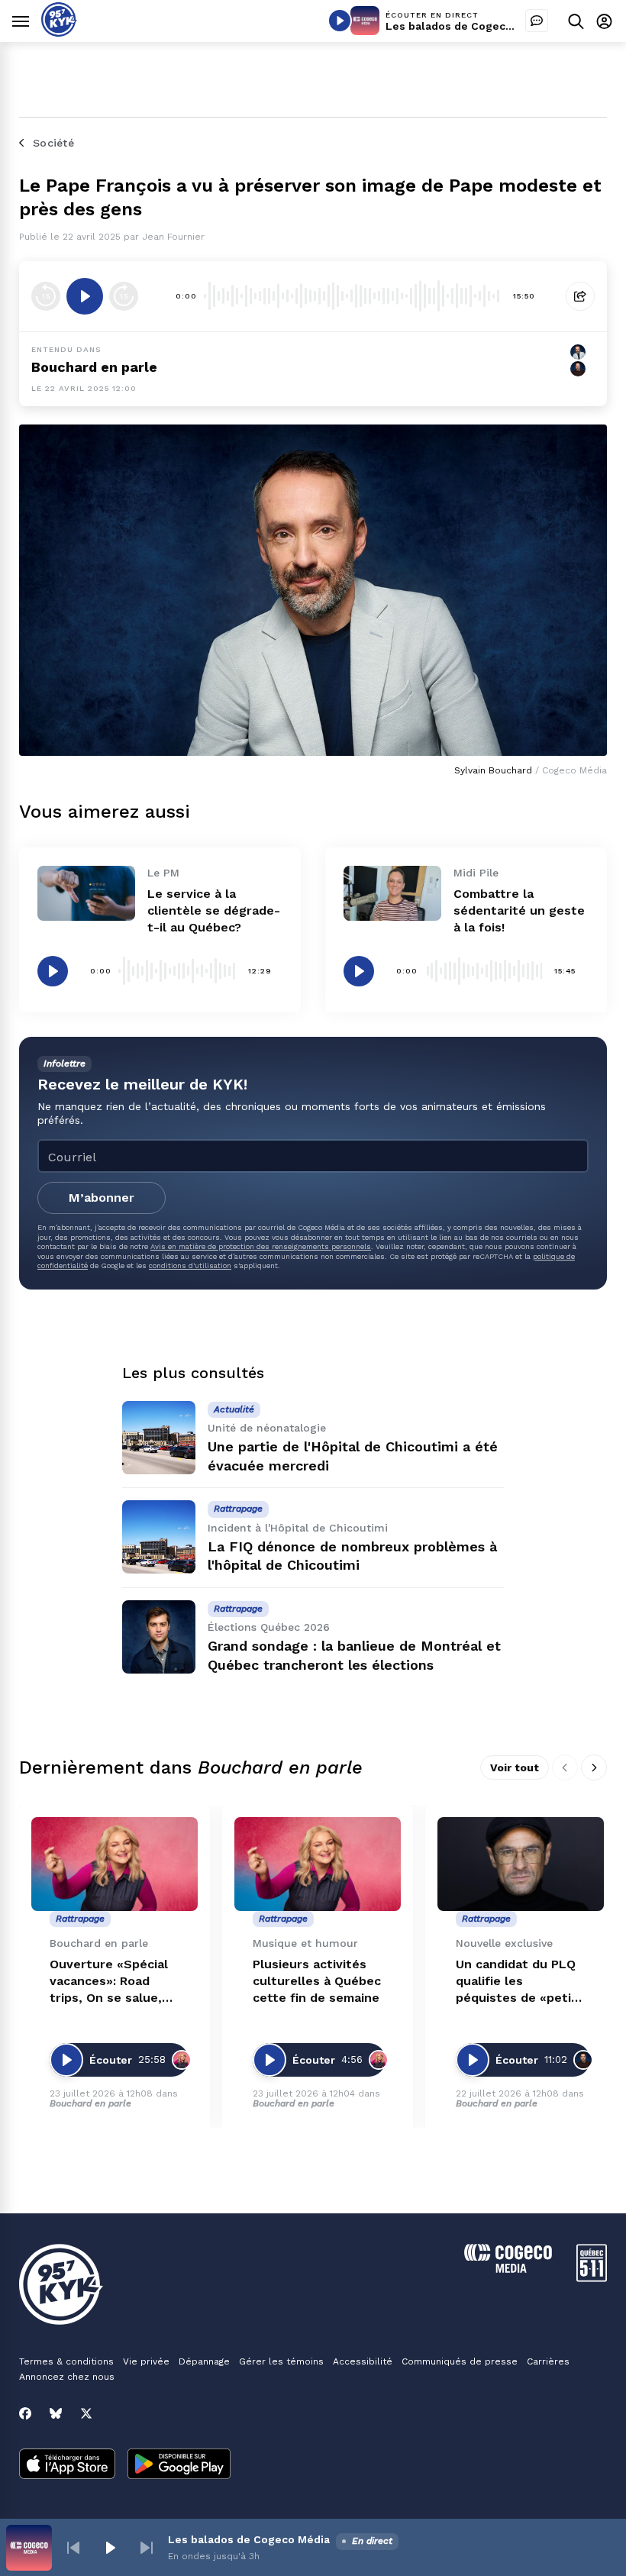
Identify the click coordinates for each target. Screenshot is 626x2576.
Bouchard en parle (94, 367)
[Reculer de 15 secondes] (46, 296)
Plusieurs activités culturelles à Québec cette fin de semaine (317, 1981)
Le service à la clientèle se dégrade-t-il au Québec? (214, 910)
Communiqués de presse (460, 2361)
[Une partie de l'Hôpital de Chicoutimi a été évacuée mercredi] (159, 1438)
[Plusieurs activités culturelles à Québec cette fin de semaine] (318, 1864)
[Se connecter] (604, 21)
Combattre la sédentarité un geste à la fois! (519, 910)
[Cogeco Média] (508, 2269)
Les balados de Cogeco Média (466, 26)
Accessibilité (363, 2361)
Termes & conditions (66, 2361)
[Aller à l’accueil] (59, 32)
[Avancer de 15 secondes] (124, 296)
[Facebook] (25, 2413)
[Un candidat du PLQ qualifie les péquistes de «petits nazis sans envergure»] (521, 1864)
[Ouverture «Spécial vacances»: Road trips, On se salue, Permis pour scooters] (115, 1864)
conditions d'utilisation (190, 1265)
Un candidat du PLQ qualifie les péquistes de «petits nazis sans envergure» (520, 1982)
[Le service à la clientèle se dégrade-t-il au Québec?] (86, 893)
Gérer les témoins (281, 2361)
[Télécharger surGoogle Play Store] (179, 2465)
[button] (73, 2548)
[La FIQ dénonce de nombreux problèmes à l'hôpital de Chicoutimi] (159, 1537)
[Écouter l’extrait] (85, 296)
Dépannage (204, 2361)
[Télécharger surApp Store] (67, 2465)
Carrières (548, 2361)
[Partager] (580, 296)
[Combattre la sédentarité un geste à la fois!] (392, 893)
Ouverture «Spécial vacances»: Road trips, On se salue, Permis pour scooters (109, 1982)
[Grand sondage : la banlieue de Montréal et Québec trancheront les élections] (159, 1637)
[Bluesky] (56, 2413)
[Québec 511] (592, 2278)
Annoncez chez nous (67, 2377)
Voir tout (515, 1767)
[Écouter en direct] (340, 21)
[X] (86, 2413)
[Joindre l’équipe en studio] (537, 21)
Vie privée (146, 2361)
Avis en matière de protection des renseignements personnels (261, 1246)
